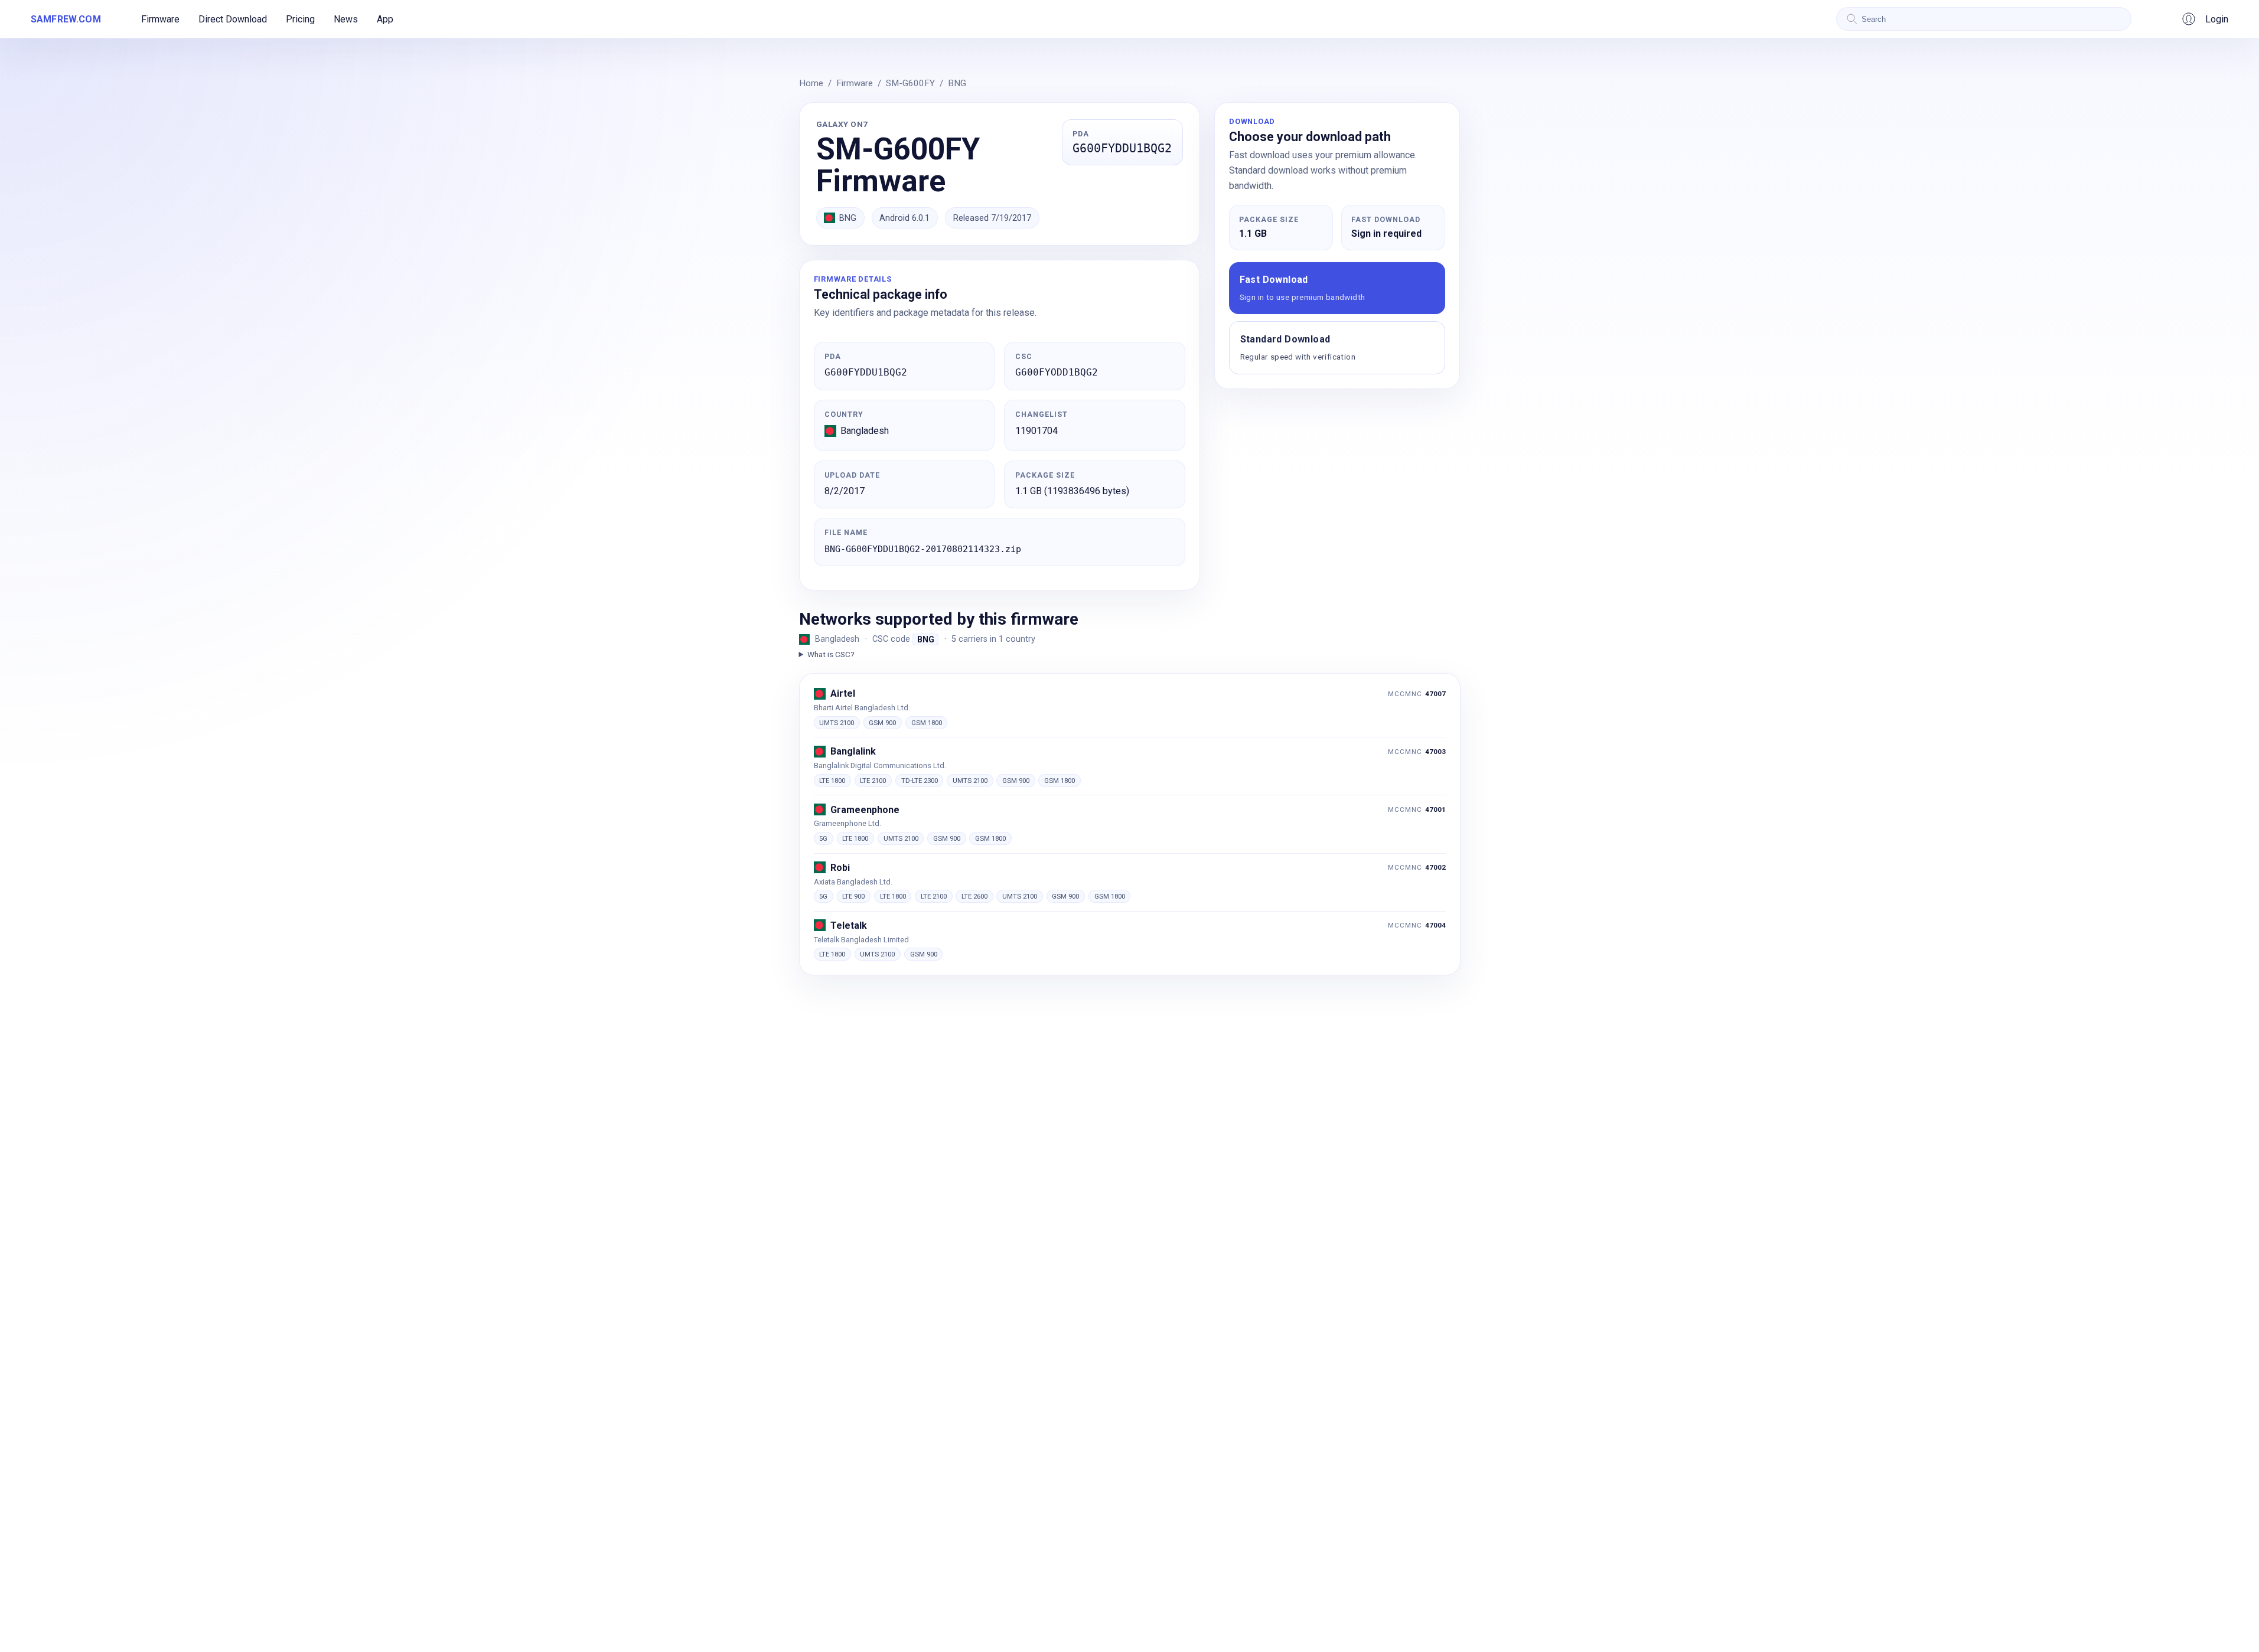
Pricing (300, 19)
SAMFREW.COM (66, 19)
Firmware (160, 19)
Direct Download (233, 19)
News (346, 19)
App (385, 19)
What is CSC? (831, 654)
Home (811, 83)
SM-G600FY (910, 83)
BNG (957, 83)
